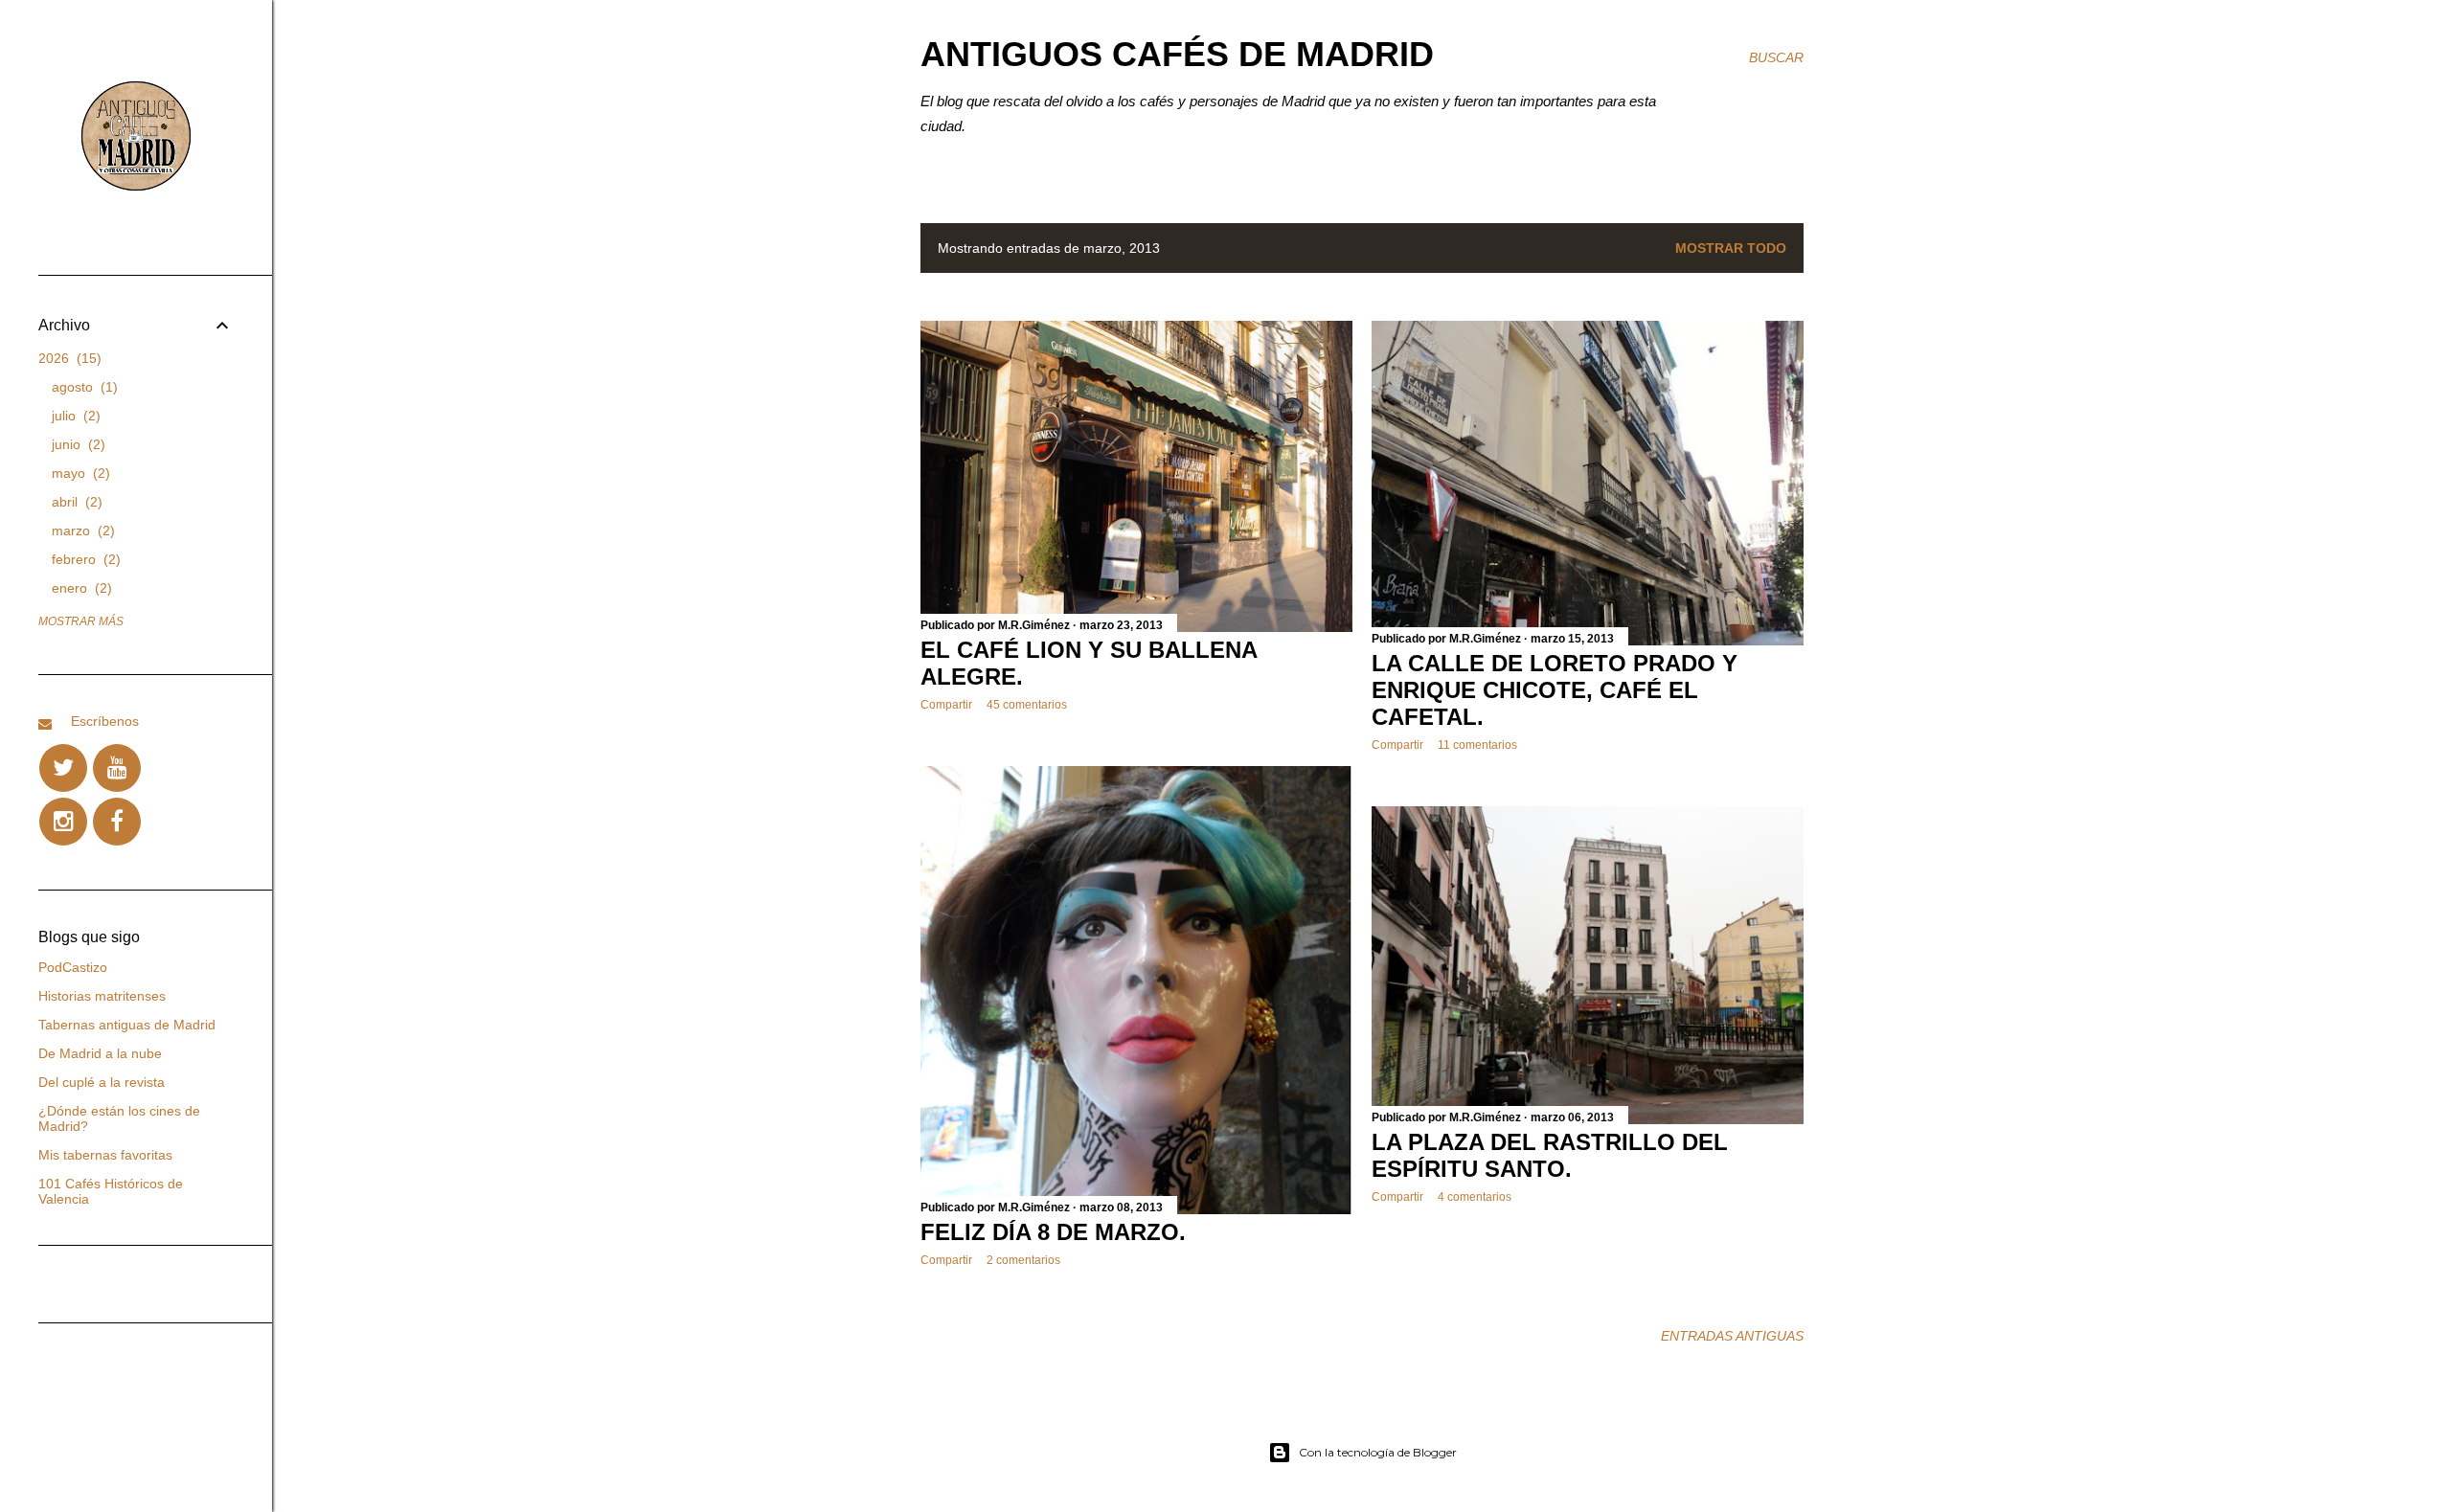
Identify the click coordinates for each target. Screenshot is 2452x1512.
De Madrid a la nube (100, 1053)
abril (75, 502)
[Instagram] (63, 822)
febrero (84, 559)
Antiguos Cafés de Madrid (1177, 54)
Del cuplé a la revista (102, 1082)
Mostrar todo (1731, 248)
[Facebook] (117, 822)
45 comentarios (1027, 705)
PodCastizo (73, 967)
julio (74, 416)
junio (76, 444)
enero (79, 588)
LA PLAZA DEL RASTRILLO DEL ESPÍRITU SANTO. (1550, 1155)
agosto (82, 387)
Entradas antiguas (1732, 1336)
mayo (79, 473)
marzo (81, 530)
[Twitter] (63, 768)
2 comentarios (1023, 1260)
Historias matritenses (102, 996)
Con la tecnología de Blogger (1378, 1452)
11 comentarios (1477, 745)
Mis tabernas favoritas (105, 1155)
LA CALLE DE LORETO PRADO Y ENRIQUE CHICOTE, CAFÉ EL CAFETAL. (1555, 690)
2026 (68, 358)
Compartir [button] (946, 705)
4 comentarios (1475, 1197)
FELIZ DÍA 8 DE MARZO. (1053, 1232)
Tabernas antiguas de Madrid (127, 1025)
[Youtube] (117, 768)
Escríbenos (105, 721)
